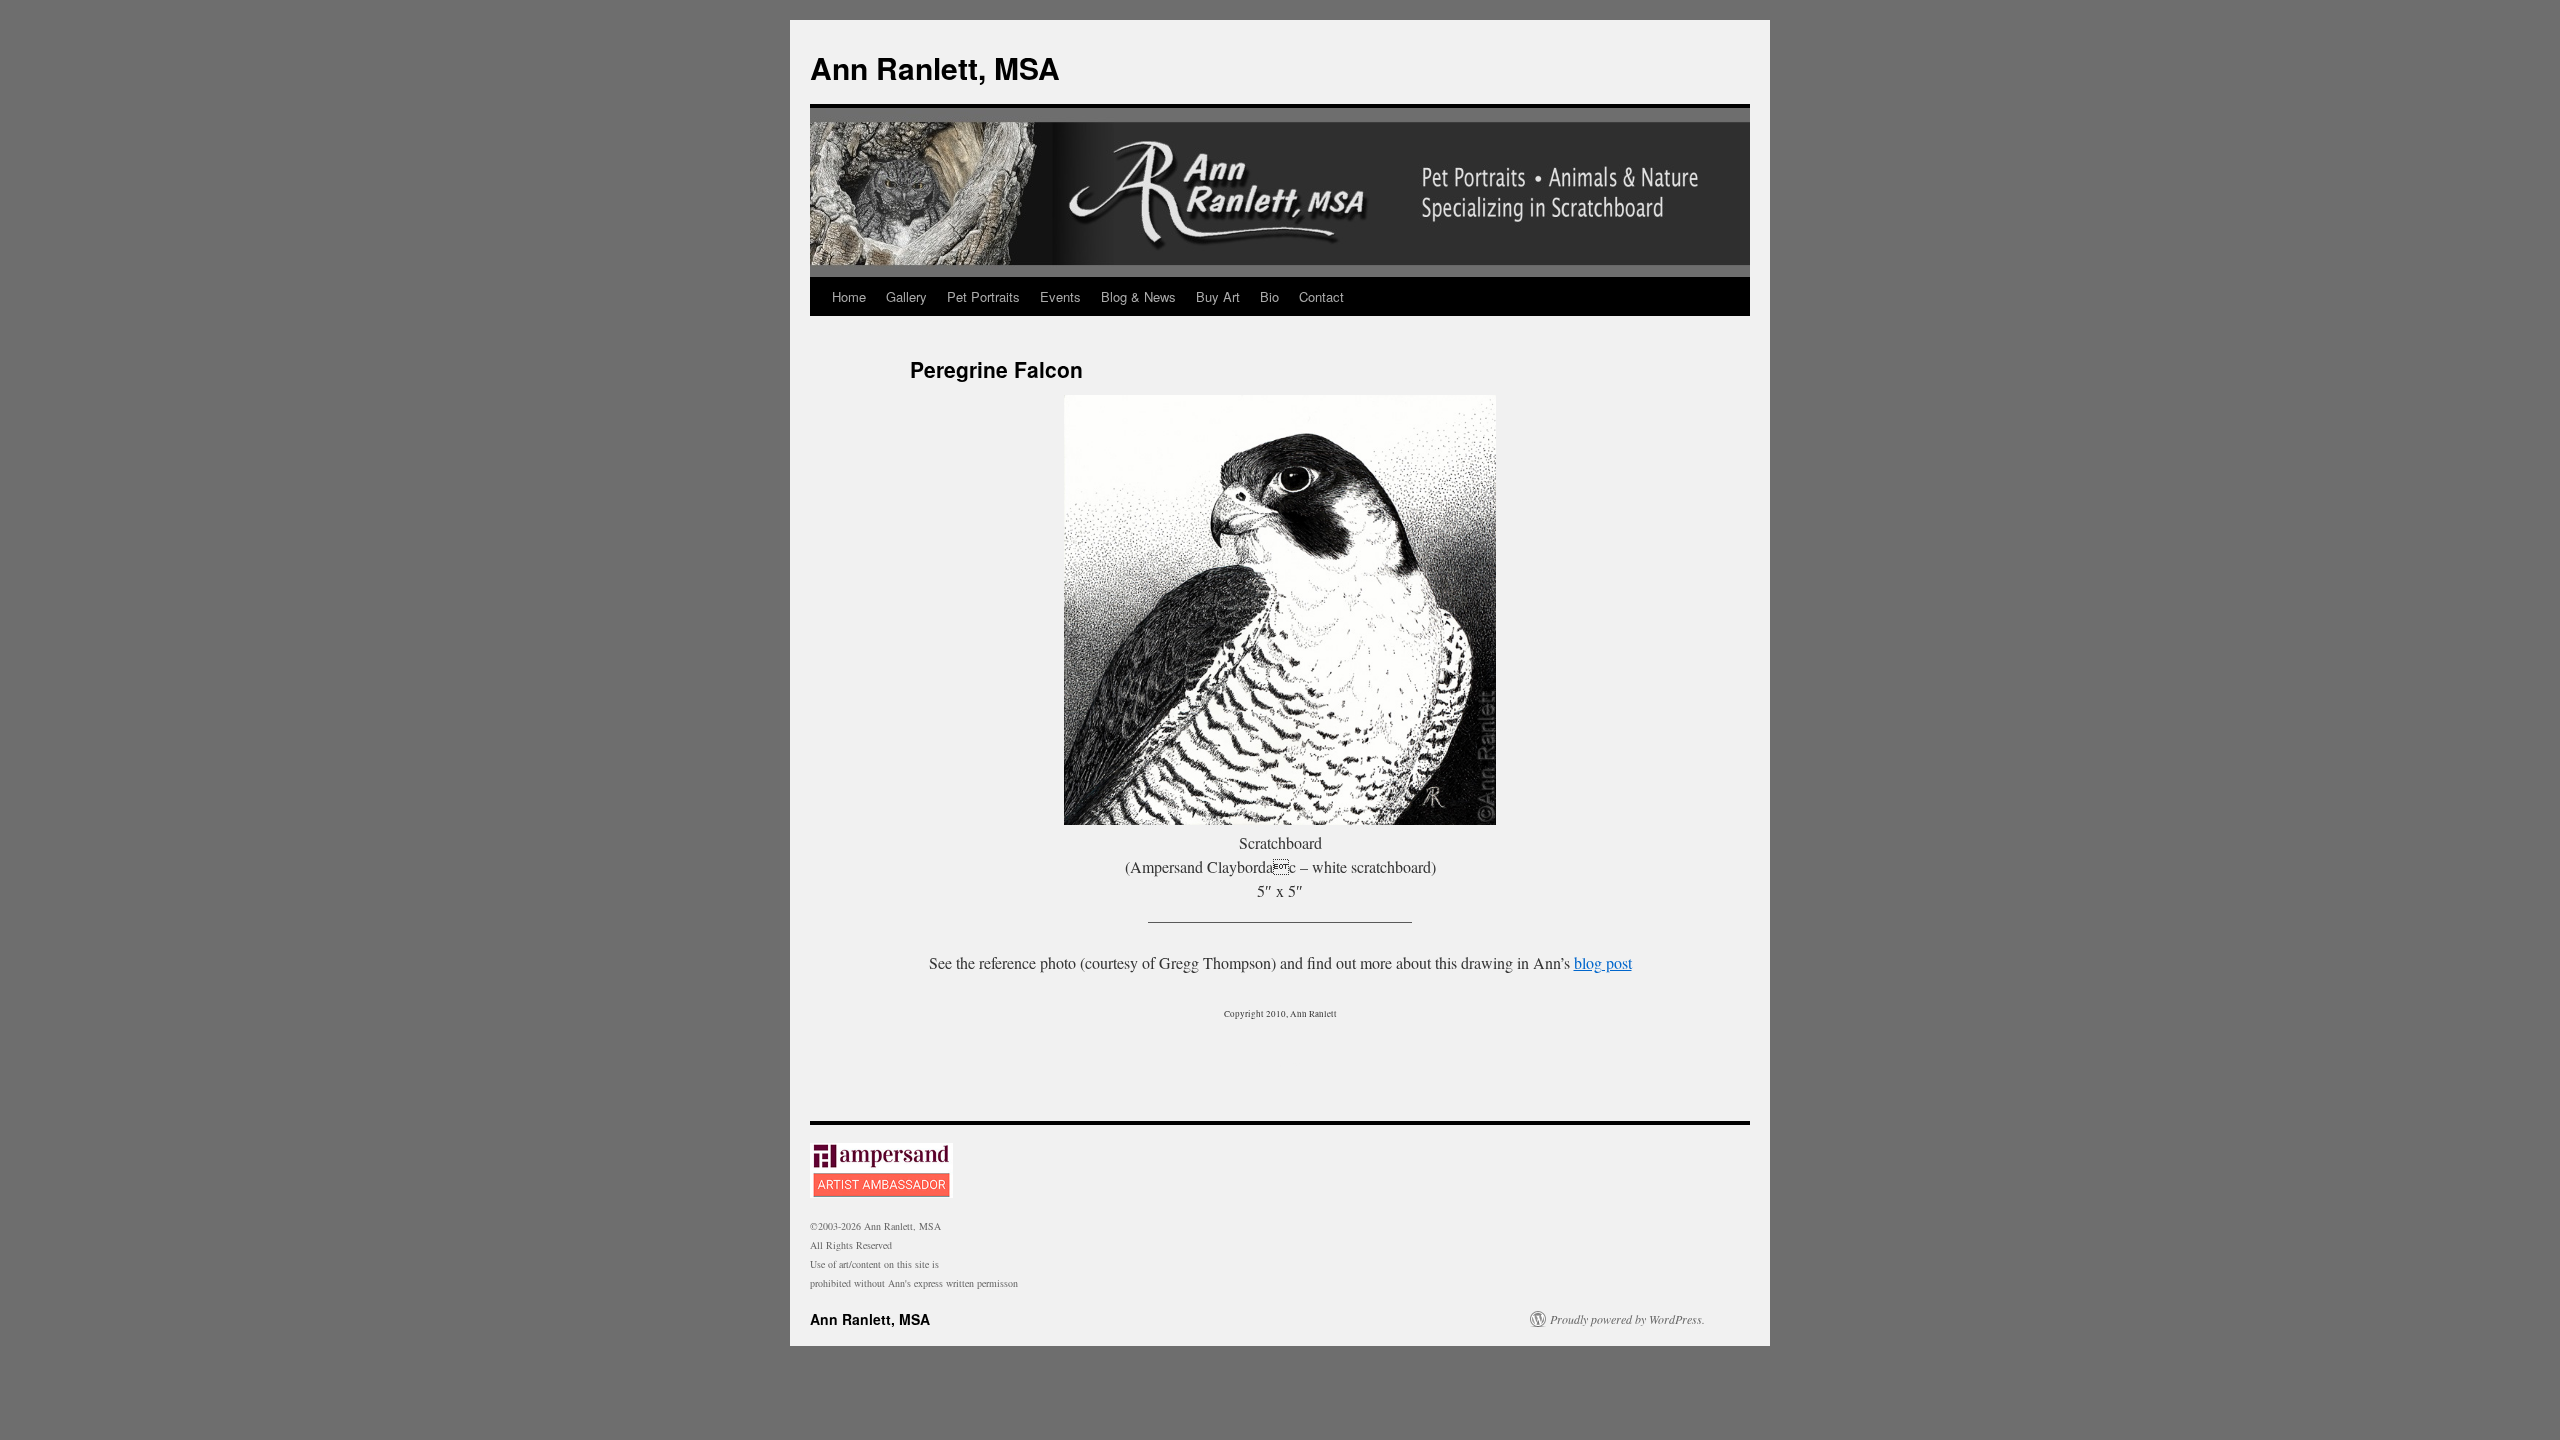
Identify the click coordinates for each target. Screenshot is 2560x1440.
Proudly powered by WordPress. (1627, 1319)
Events (1060, 296)
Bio (1269, 296)
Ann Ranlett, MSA (935, 67)
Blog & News (1138, 296)
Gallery (906, 296)
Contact (1321, 296)
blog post (1603, 962)
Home (849, 296)
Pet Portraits (983, 296)
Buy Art (1218, 296)
